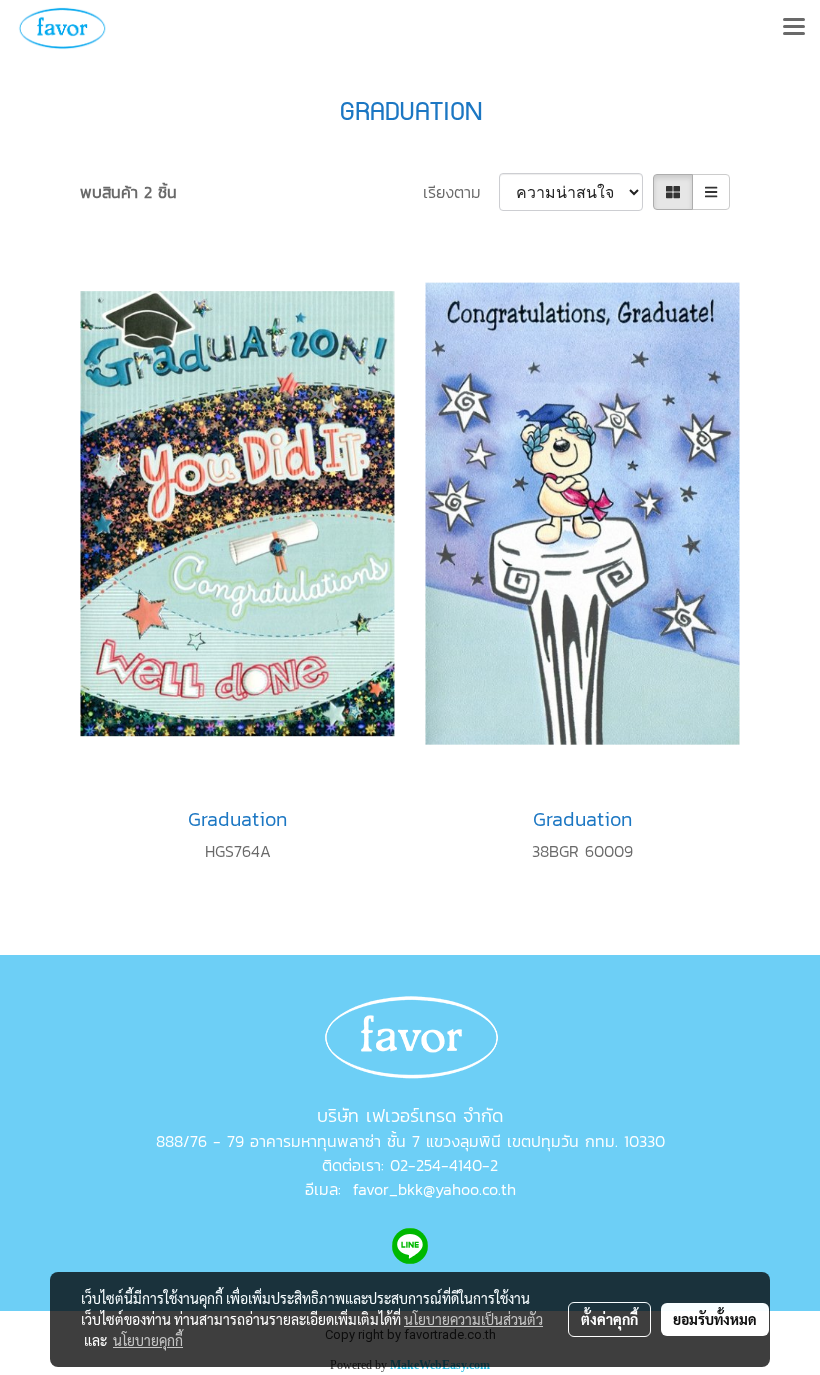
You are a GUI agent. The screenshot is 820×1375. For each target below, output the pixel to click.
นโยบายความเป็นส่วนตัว (473, 1319)
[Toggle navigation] (794, 28)
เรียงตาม (461, 192)
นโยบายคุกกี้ (148, 1340)
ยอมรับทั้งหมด (715, 1319)
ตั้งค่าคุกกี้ (609, 1319)
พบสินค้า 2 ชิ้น (128, 192)
